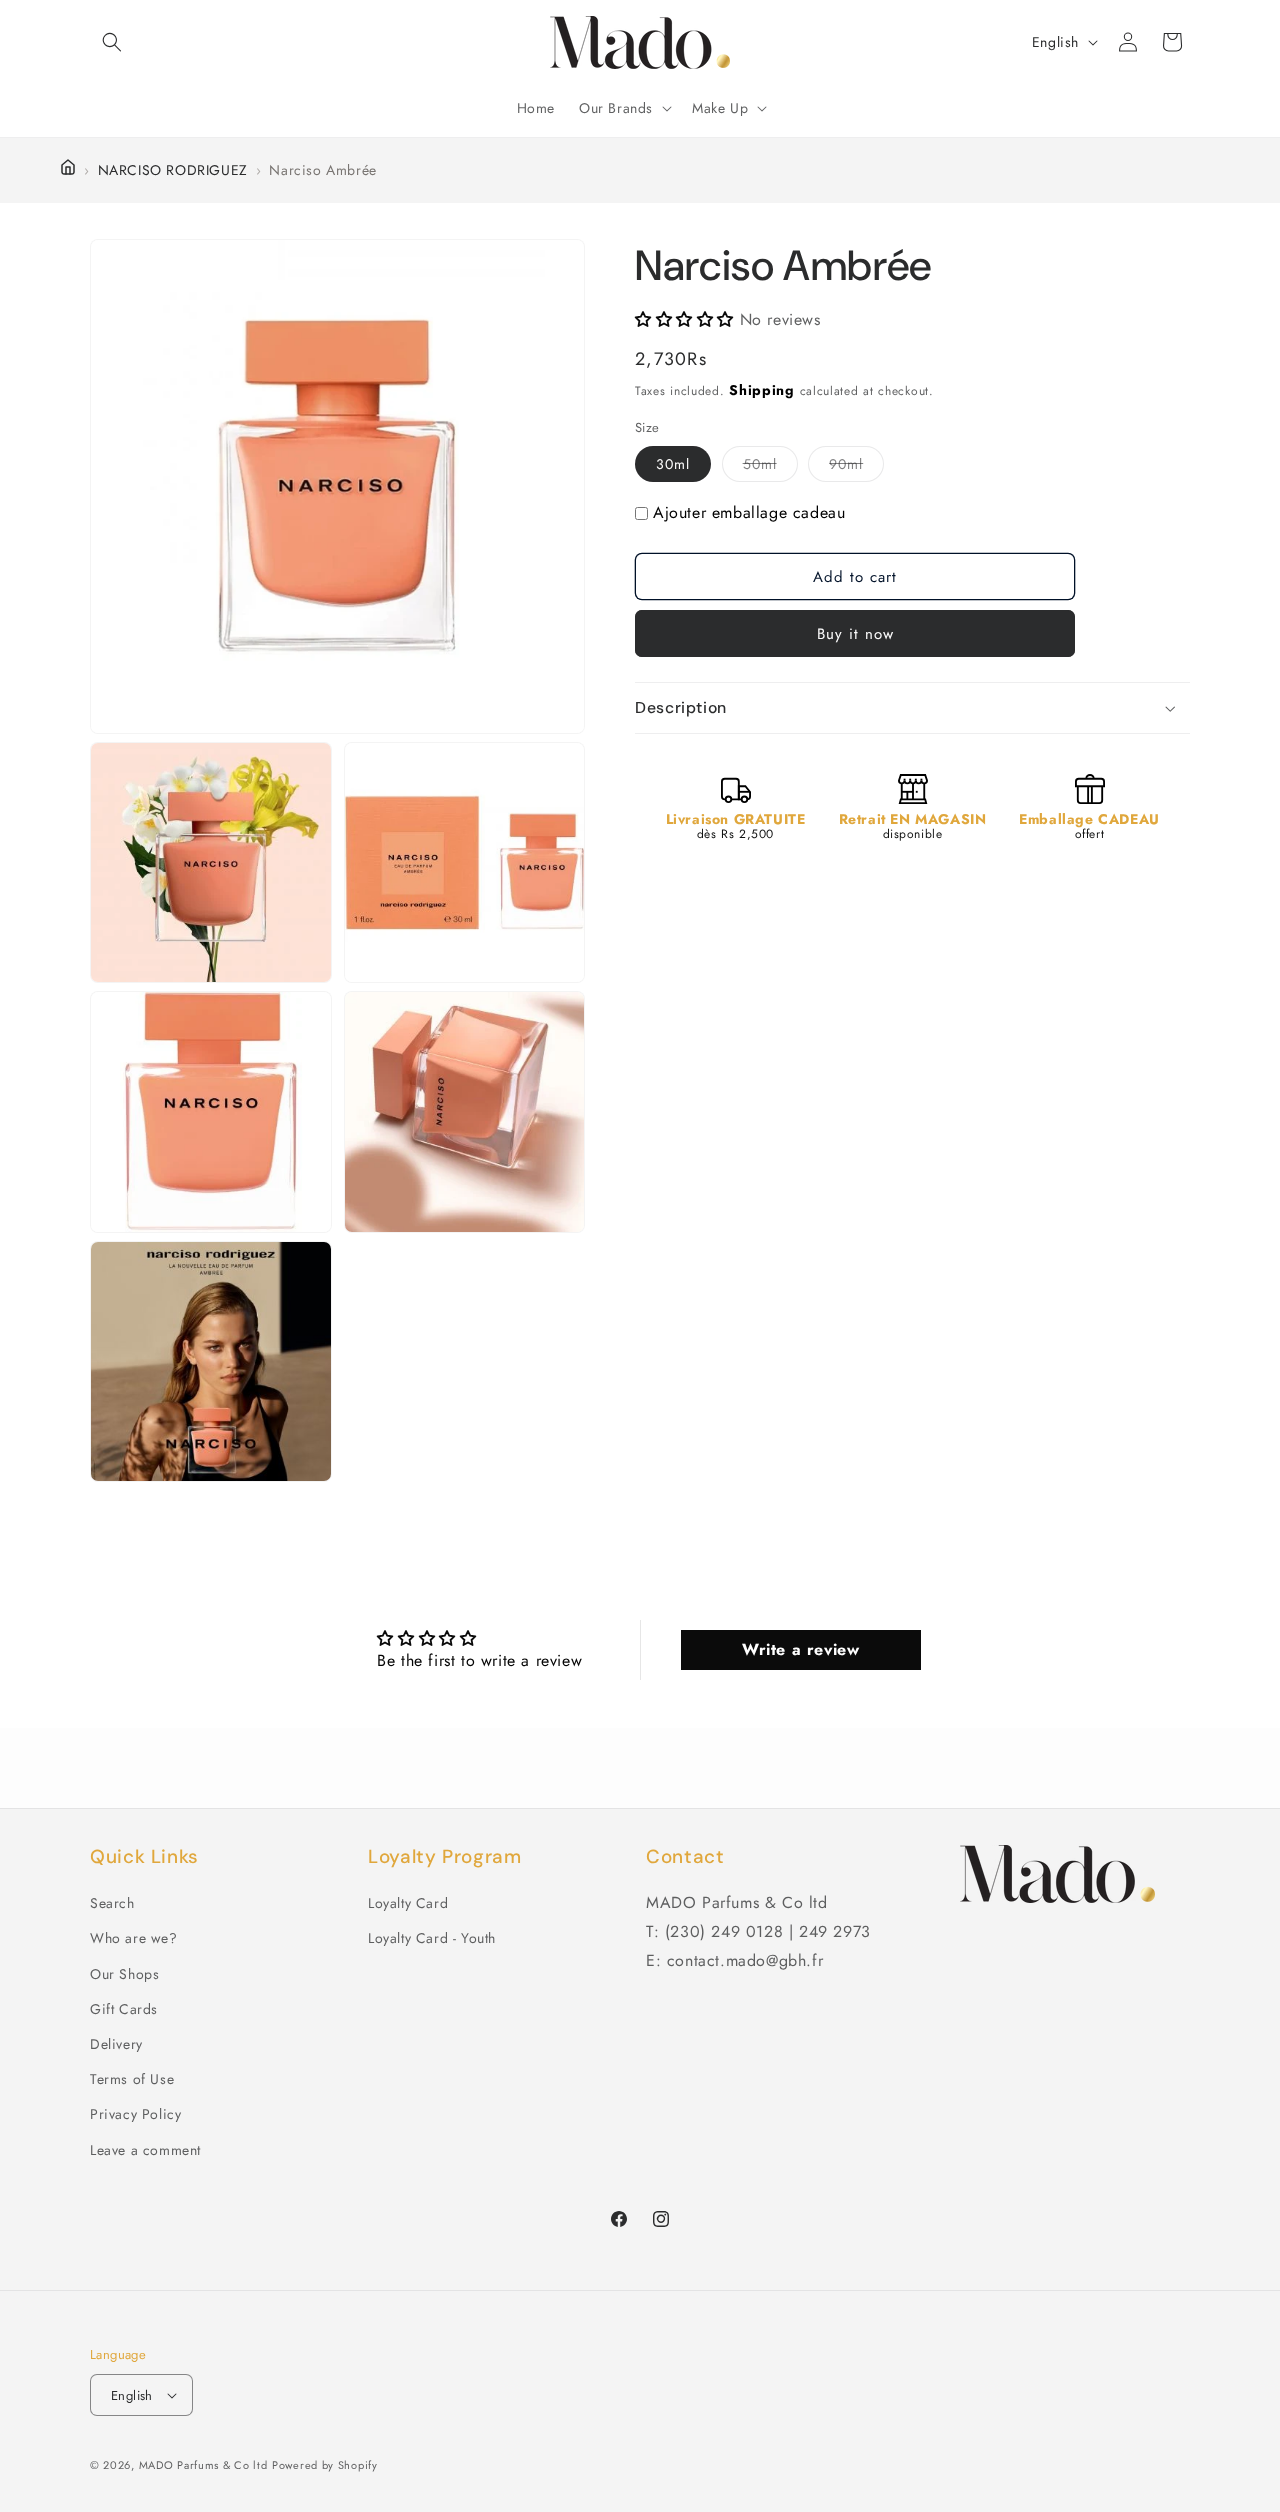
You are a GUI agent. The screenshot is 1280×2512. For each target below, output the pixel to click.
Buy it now (855, 634)
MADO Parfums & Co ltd (203, 2465)
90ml (856, 468)
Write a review (800, 1649)
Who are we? (134, 1938)
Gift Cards (124, 2009)
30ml (673, 465)
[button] (112, 42)
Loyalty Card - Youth (432, 1938)
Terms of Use (132, 2079)
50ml (770, 468)
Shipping (762, 390)
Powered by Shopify (325, 2465)
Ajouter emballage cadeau (749, 513)
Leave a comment (145, 2150)
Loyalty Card (408, 1903)
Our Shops (124, 1974)
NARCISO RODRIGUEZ (173, 170)
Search (112, 1903)
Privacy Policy (135, 2114)
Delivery (116, 2044)
